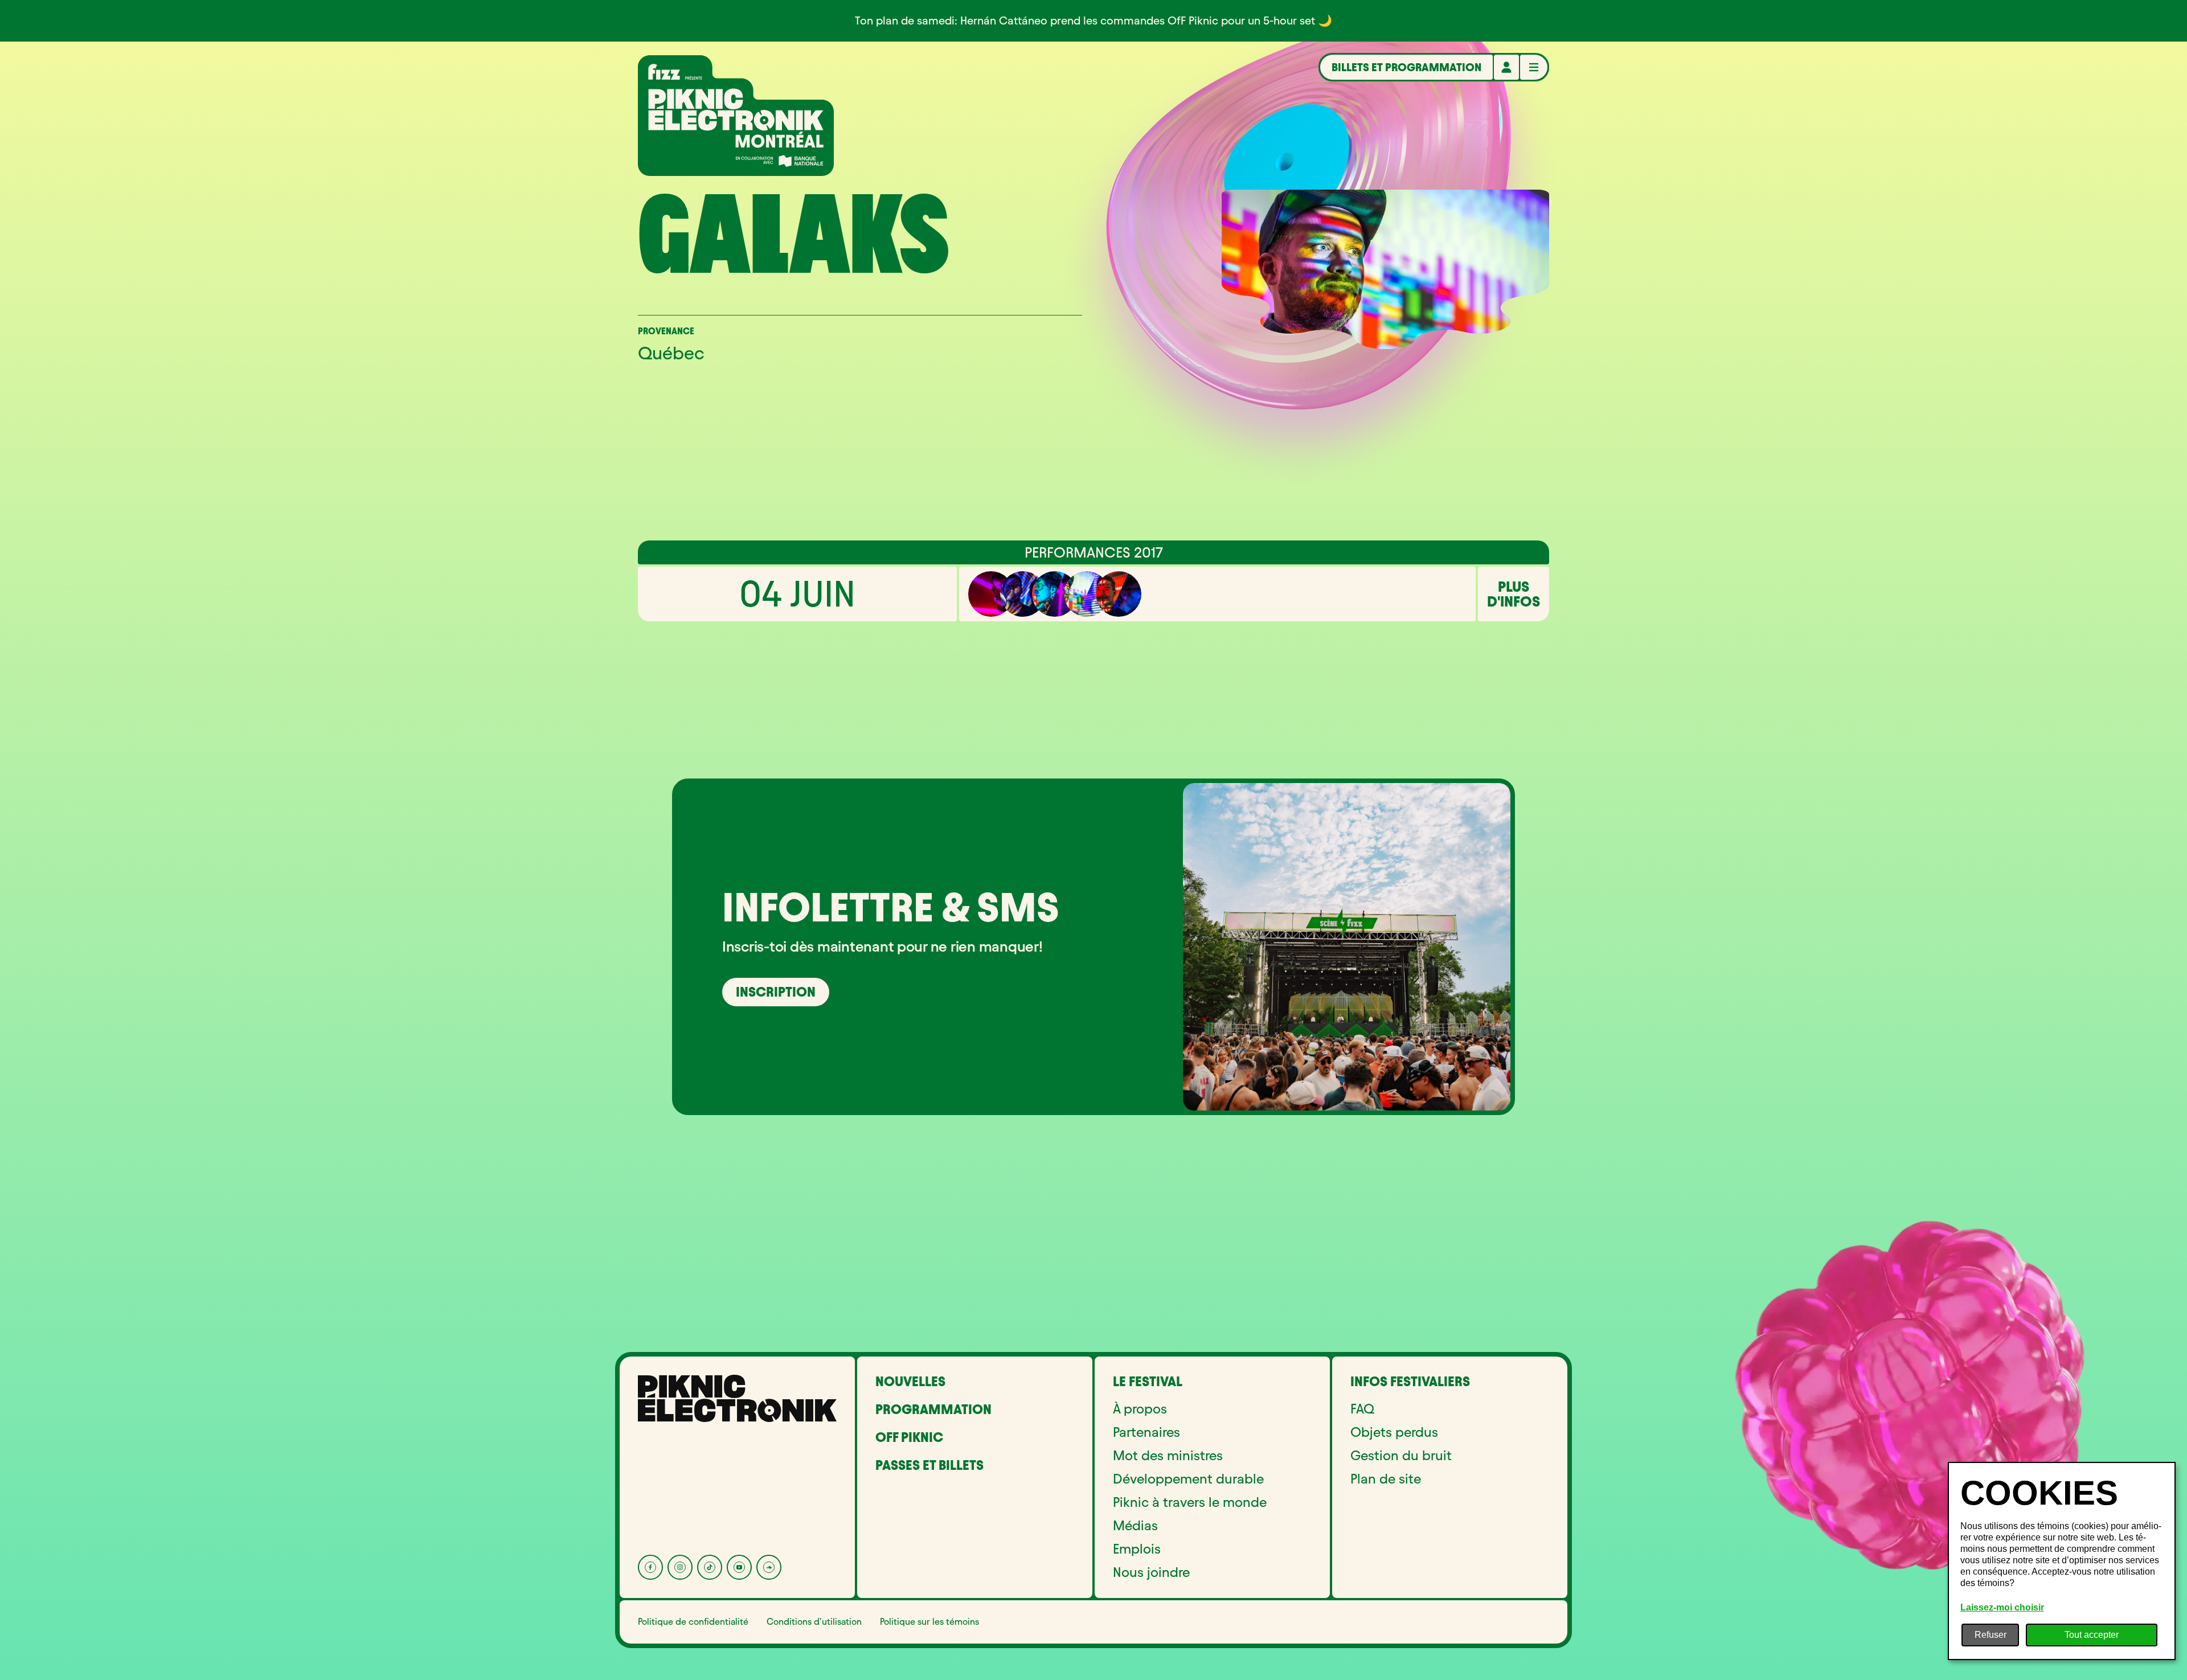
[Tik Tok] (710, 1567)
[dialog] (2062, 1561)
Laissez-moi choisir (2002, 1607)
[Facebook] (650, 1567)
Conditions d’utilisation (814, 1622)
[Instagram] (680, 1567)
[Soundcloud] (769, 1567)
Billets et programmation (1406, 67)
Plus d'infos (1514, 594)
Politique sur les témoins (929, 1622)
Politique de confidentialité (693, 1622)
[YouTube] (739, 1567)
